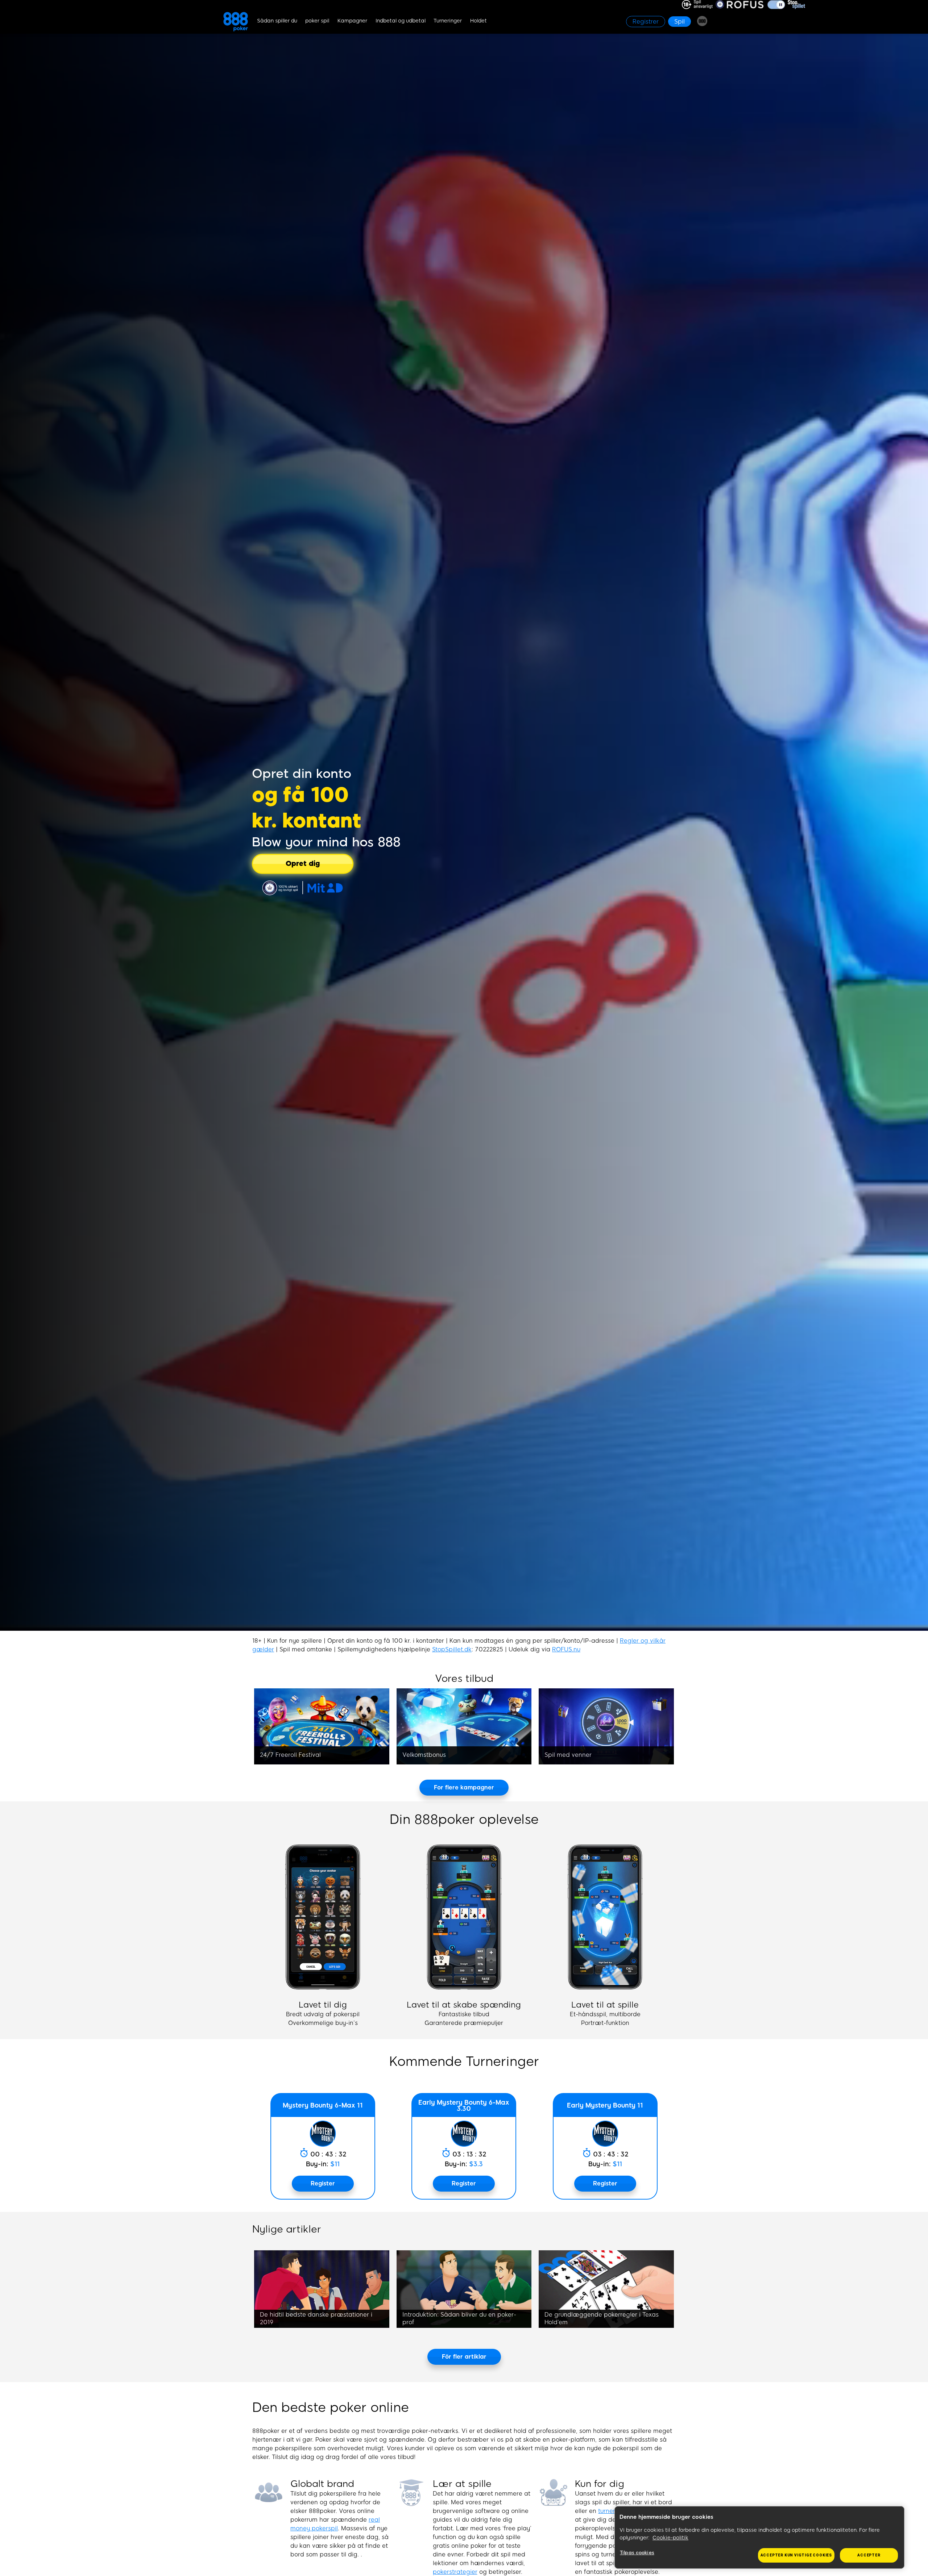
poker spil (317, 21)
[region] (759, 2538)
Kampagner (352, 21)
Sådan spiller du (277, 21)
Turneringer (448, 21)
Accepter (869, 2555)
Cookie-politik (670, 2538)
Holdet (478, 21)
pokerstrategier (455, 2572)
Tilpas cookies (637, 2553)
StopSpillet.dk (452, 1649)
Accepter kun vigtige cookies (796, 2555)
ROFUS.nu (566, 1649)
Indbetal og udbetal (401, 21)
